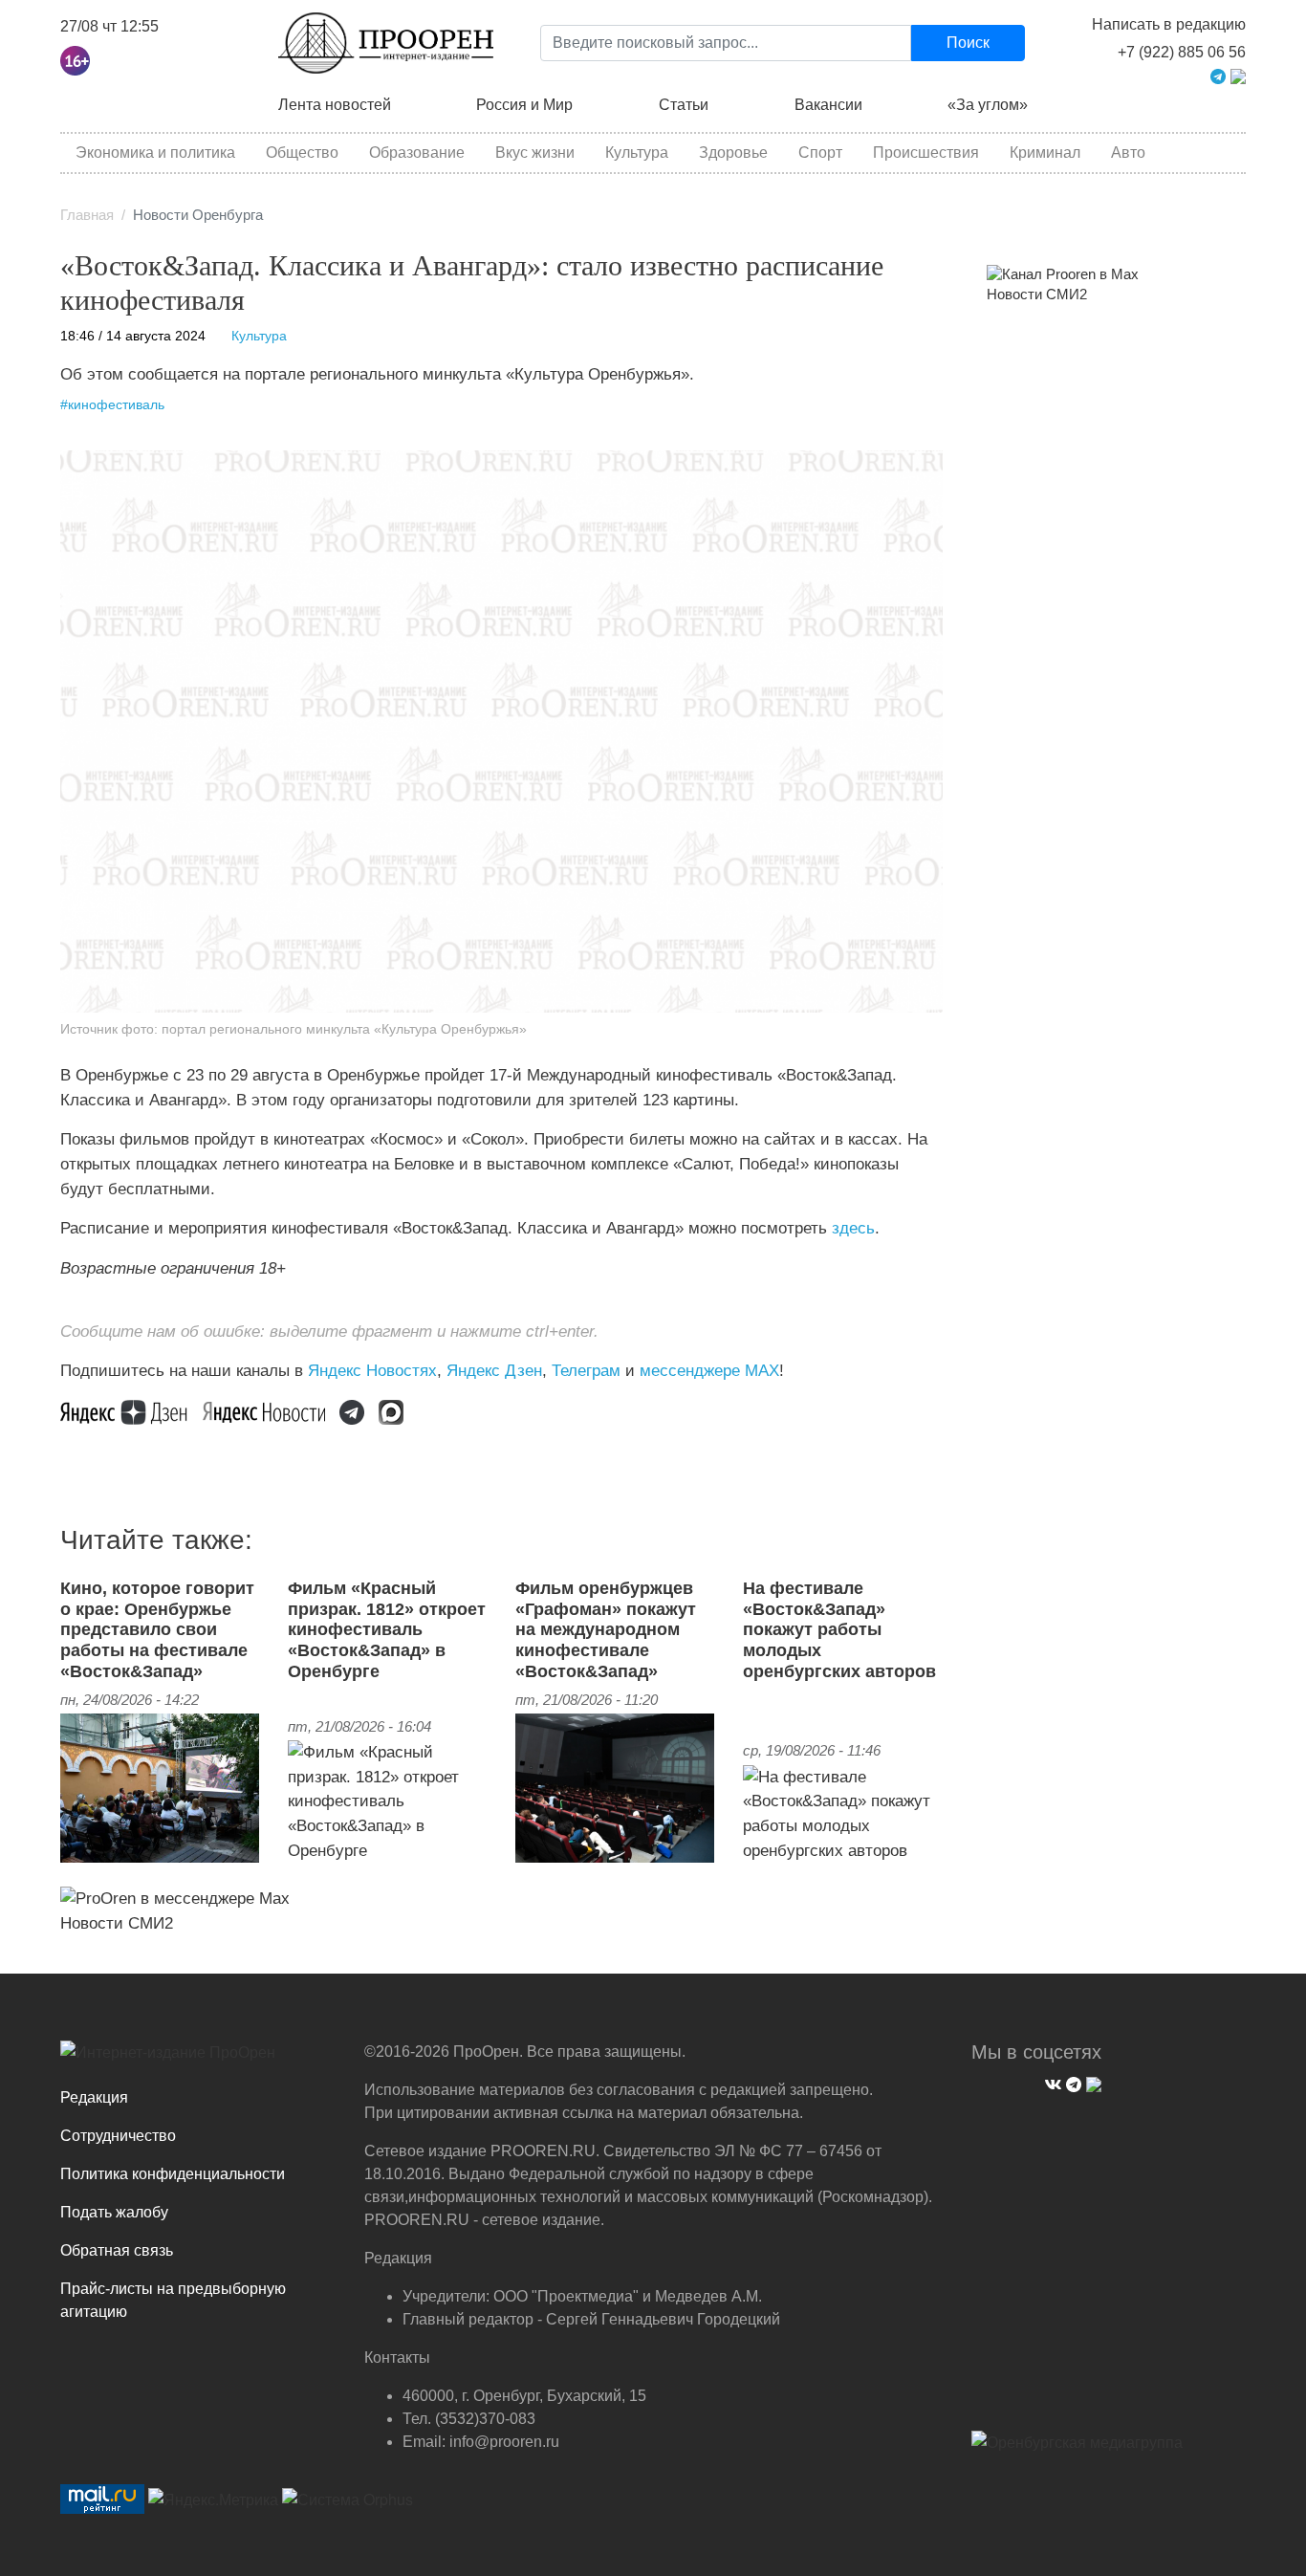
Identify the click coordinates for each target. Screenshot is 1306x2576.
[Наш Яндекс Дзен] (131, 1410)
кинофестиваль (116, 405)
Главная (87, 215)
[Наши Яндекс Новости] (271, 1410)
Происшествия (926, 153)
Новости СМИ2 (117, 1923)
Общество (302, 153)
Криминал (1045, 153)
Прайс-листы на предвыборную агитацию (173, 2300)
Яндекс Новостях (372, 1370)
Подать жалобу (114, 2212)
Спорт (820, 153)
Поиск (968, 43)
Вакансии (828, 105)
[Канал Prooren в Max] (1063, 273)
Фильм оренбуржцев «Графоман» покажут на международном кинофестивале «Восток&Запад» (606, 1629)
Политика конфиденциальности (173, 2174)
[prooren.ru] (198, 2060)
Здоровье (733, 153)
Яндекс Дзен (494, 1370)
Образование (417, 153)
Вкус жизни (535, 153)
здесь (853, 1228)
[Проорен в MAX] (1238, 75)
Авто (1128, 153)
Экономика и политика (155, 153)
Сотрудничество (118, 2136)
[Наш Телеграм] (1071, 2082)
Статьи (684, 105)
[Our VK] (1051, 2082)
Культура (637, 153)
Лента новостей (335, 105)
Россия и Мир (524, 105)
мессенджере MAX (709, 1370)
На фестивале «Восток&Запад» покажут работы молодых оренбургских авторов (839, 1629)
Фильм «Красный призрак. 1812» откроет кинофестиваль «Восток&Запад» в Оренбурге (387, 1629)
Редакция (94, 2097)
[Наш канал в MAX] (398, 1410)
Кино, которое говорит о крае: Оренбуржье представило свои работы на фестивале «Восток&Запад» (157, 1629)
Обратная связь (117, 2250)
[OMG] (1077, 2450)
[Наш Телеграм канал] (359, 1410)
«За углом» (988, 105)
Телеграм (586, 1370)
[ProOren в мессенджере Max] (175, 1897)
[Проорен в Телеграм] (1218, 75)
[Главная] (386, 43)
